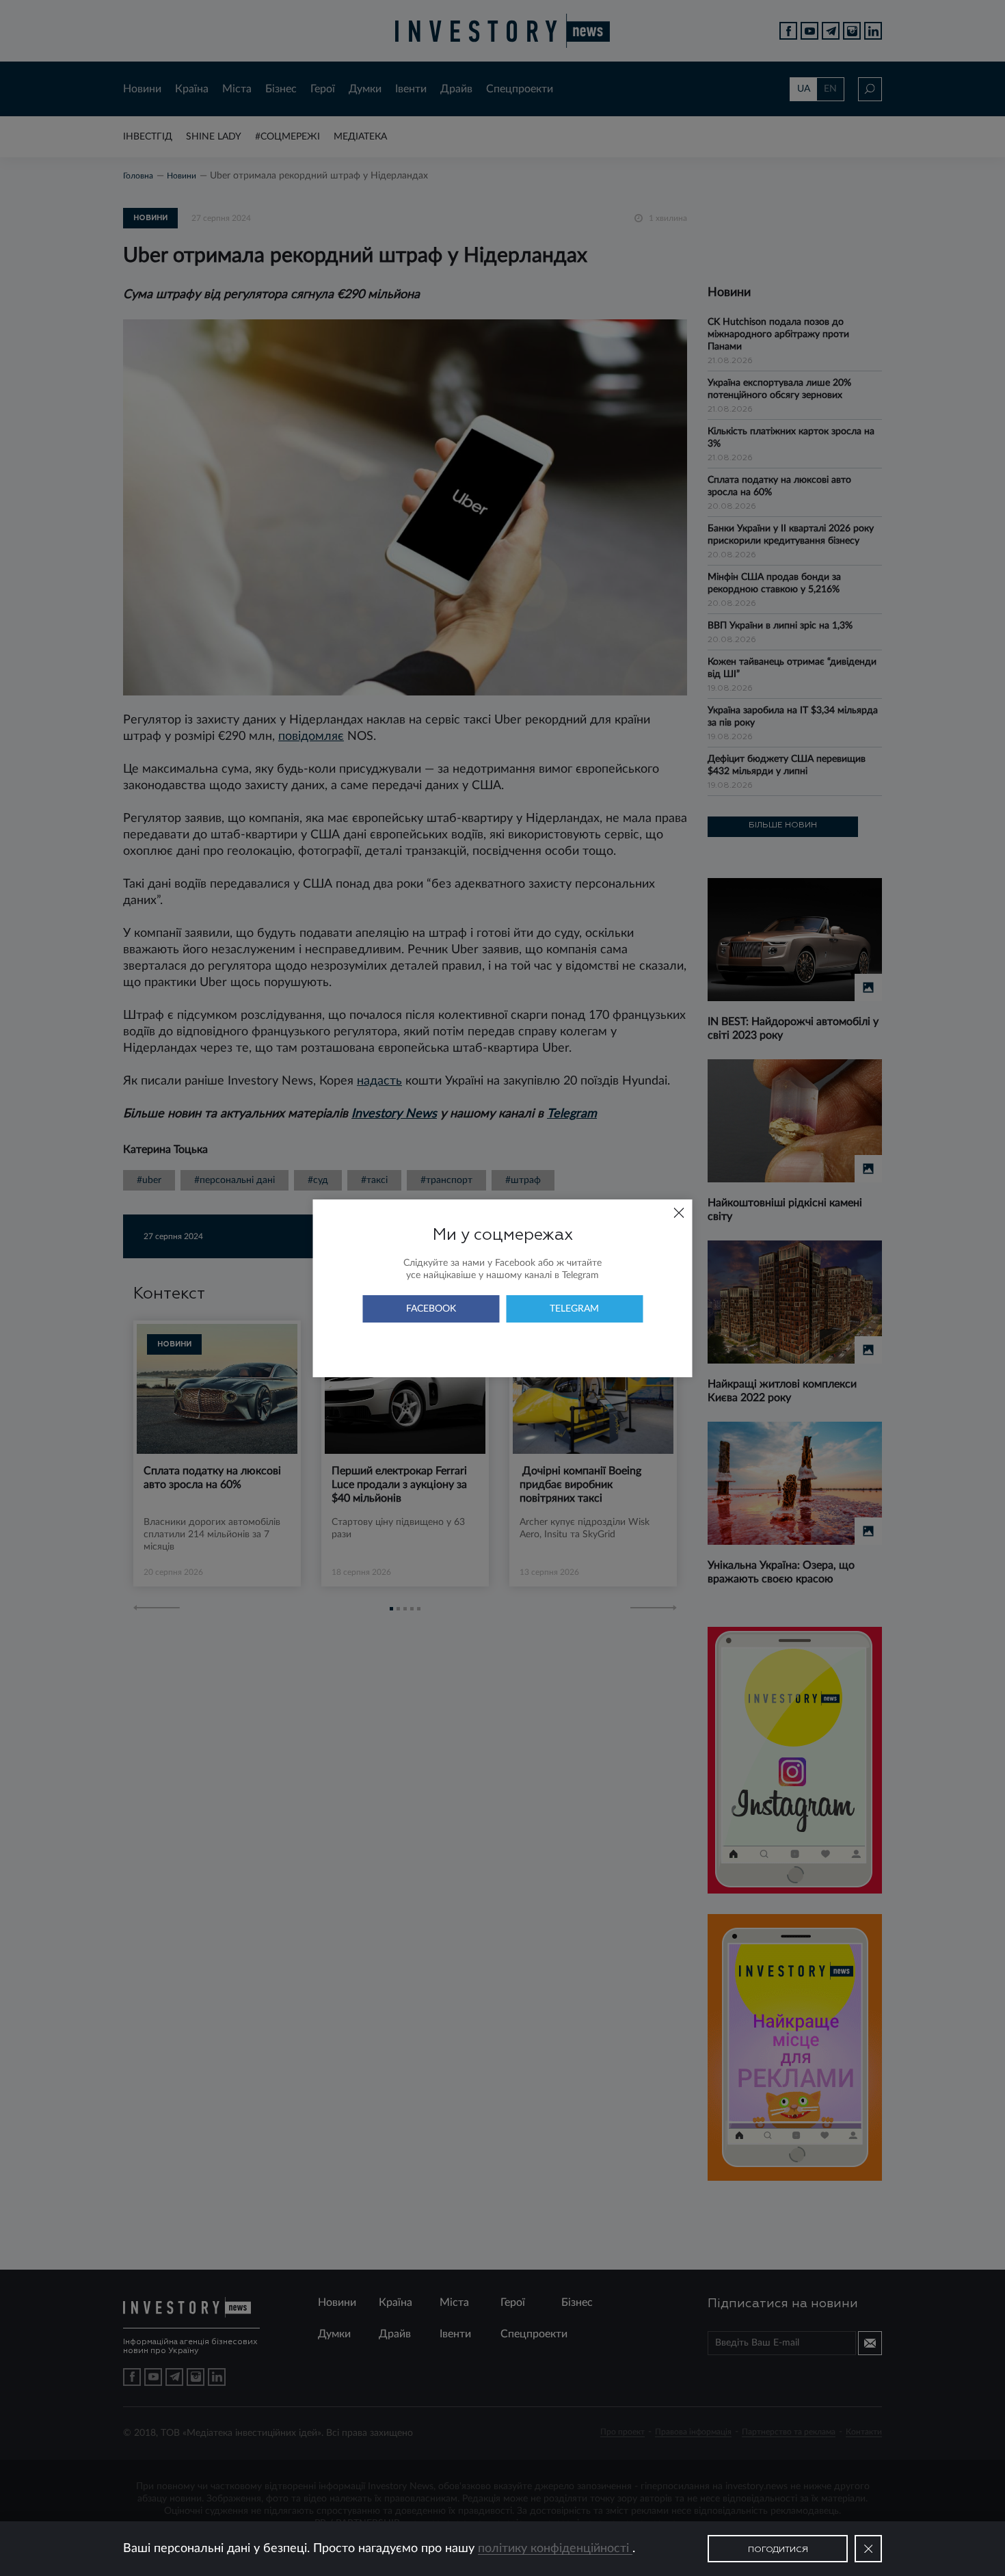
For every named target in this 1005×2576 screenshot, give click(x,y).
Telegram (574, 1309)
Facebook (431, 1309)
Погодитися (778, 2550)
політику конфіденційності (555, 2549)
